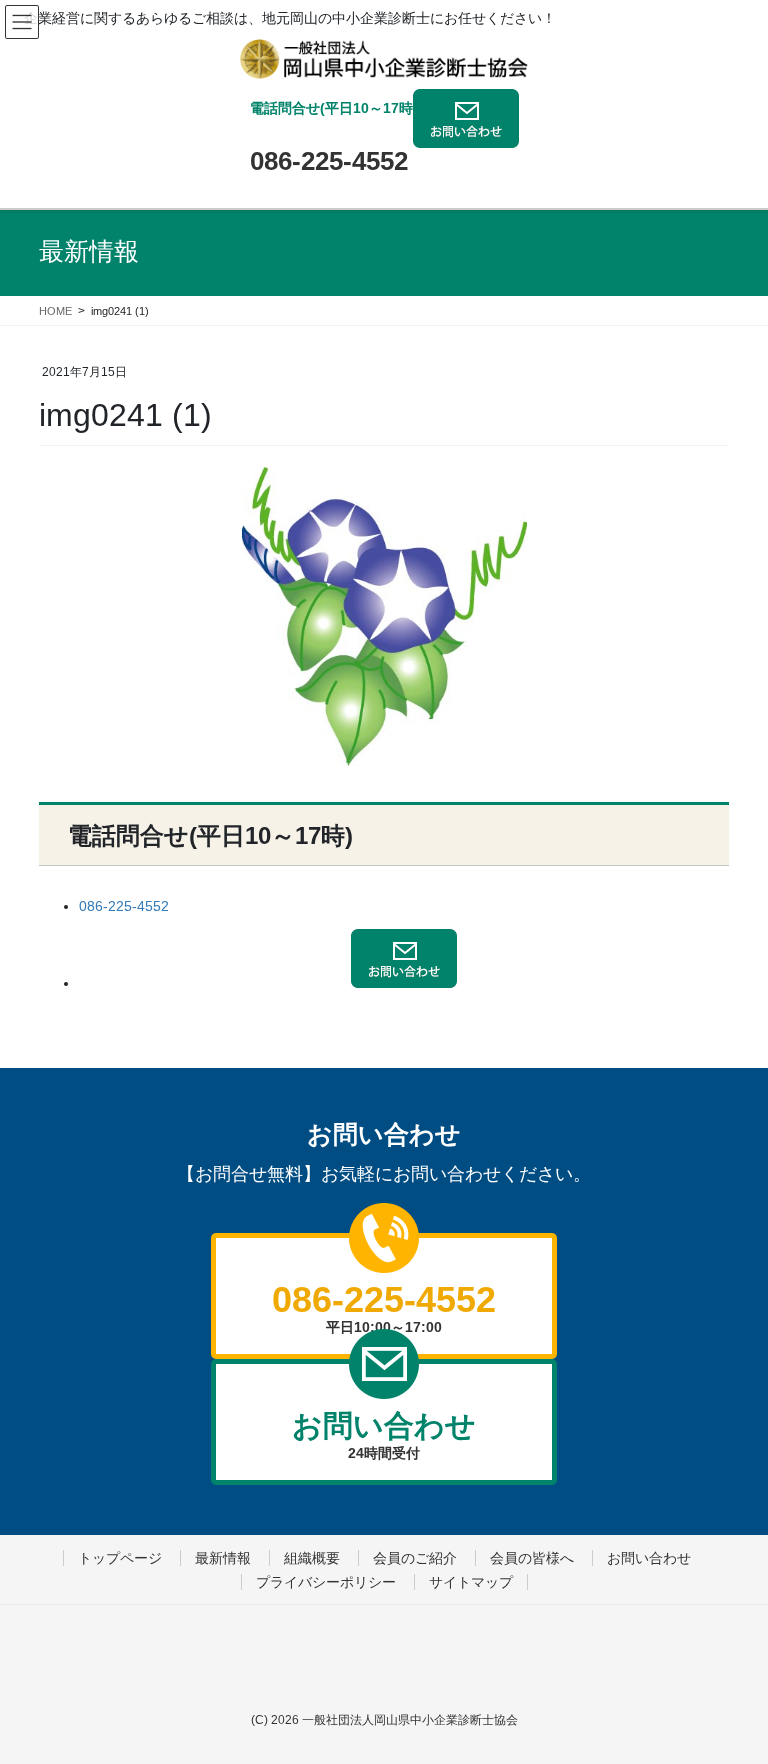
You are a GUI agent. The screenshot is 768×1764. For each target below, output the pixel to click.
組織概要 (312, 1558)
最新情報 (223, 1558)
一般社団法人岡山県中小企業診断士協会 (410, 1720)
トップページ (120, 1558)
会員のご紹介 (415, 1558)
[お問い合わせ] (466, 132)
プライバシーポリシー (326, 1582)
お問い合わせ (649, 1558)
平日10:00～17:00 (384, 1307)
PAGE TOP (711, 1671)
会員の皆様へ (532, 1558)
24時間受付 (384, 1435)
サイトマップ (471, 1582)
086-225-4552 (329, 161)
